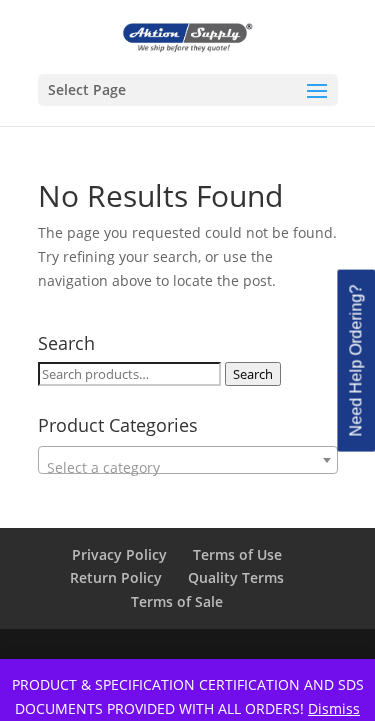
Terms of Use (237, 554)
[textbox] (188, 468)
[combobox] (188, 460)
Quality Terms (236, 577)
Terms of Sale (177, 601)
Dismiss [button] (334, 708)
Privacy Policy (119, 554)
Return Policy (116, 577)
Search (253, 374)
